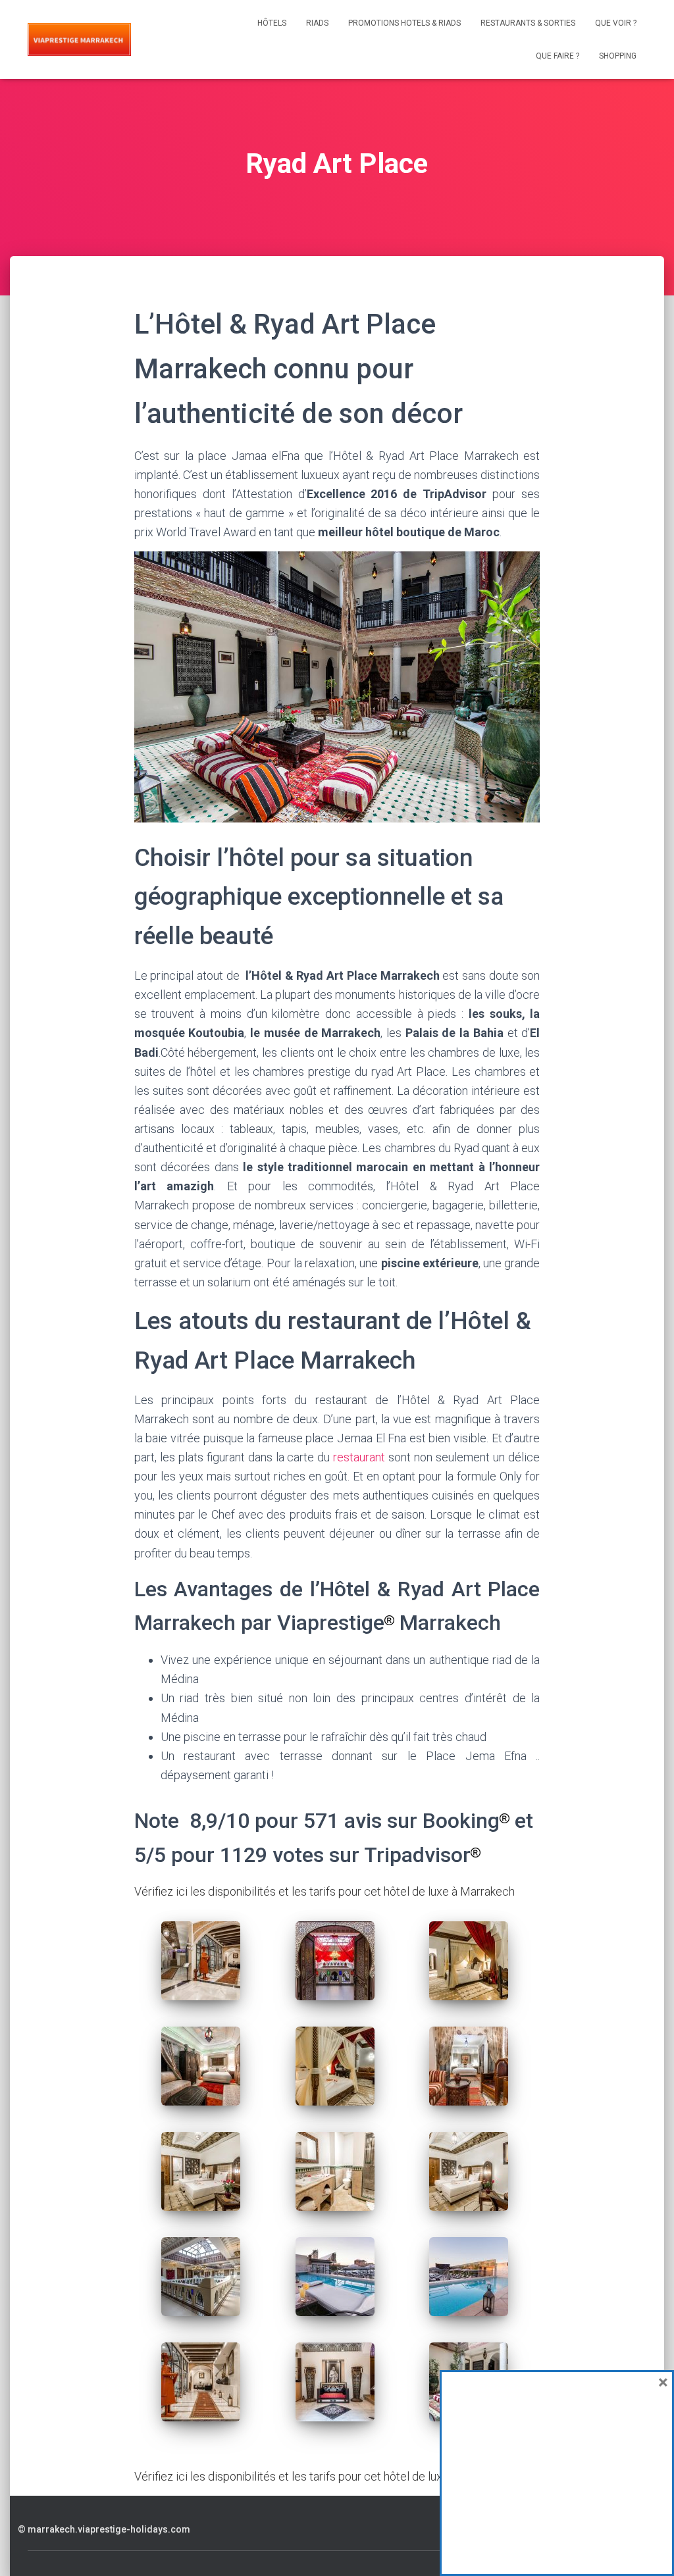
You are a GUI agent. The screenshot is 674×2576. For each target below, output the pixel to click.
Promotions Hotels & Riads (404, 23)
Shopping (618, 56)
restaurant (357, 1457)
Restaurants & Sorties (528, 23)
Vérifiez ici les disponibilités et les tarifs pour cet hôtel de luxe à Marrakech (324, 1891)
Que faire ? (557, 56)
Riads (317, 23)
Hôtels (272, 23)
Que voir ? (616, 23)
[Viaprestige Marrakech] (79, 39)
